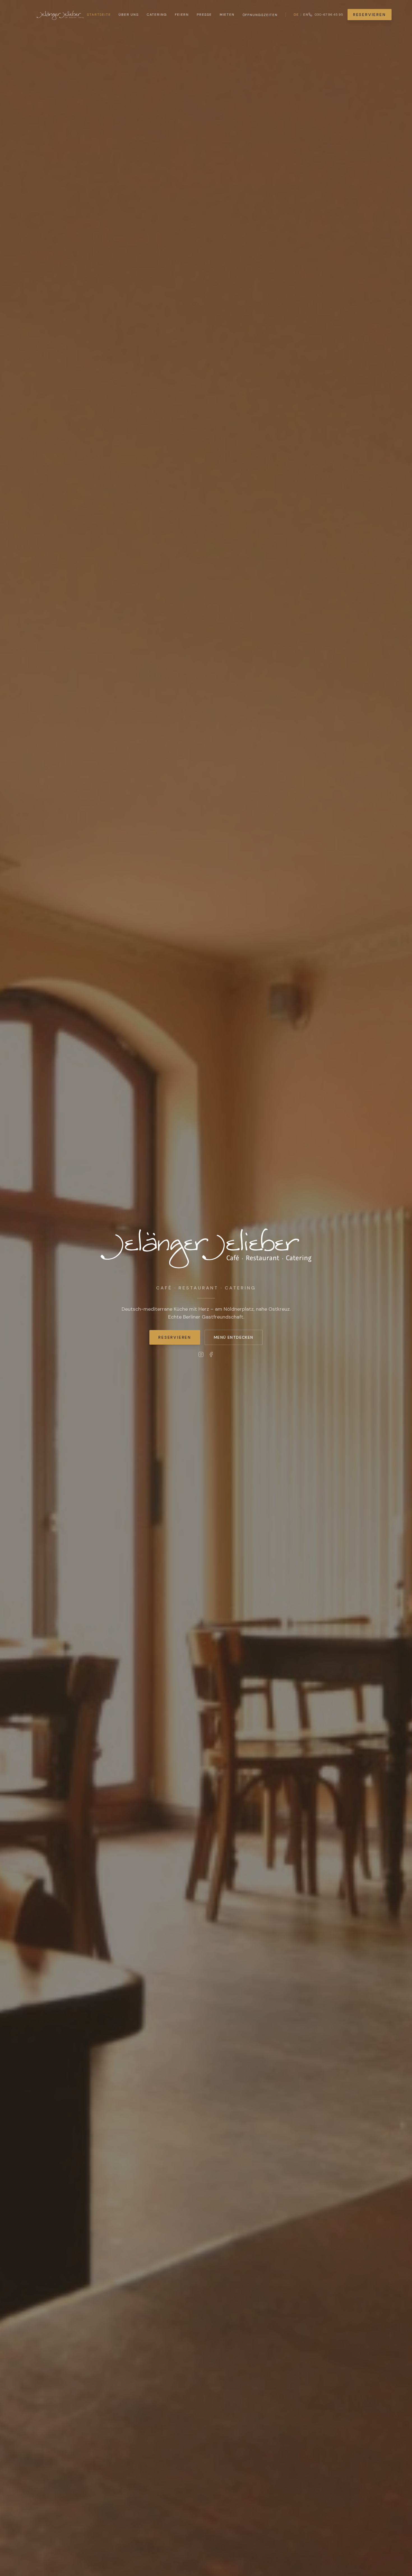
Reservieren (370, 15)
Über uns (129, 15)
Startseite (99, 15)
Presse (204, 15)
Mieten (227, 15)
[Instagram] (201, 1354)
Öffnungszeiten (260, 15)
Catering (157, 15)
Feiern (182, 15)
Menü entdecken (234, 1337)
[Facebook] (211, 1354)
